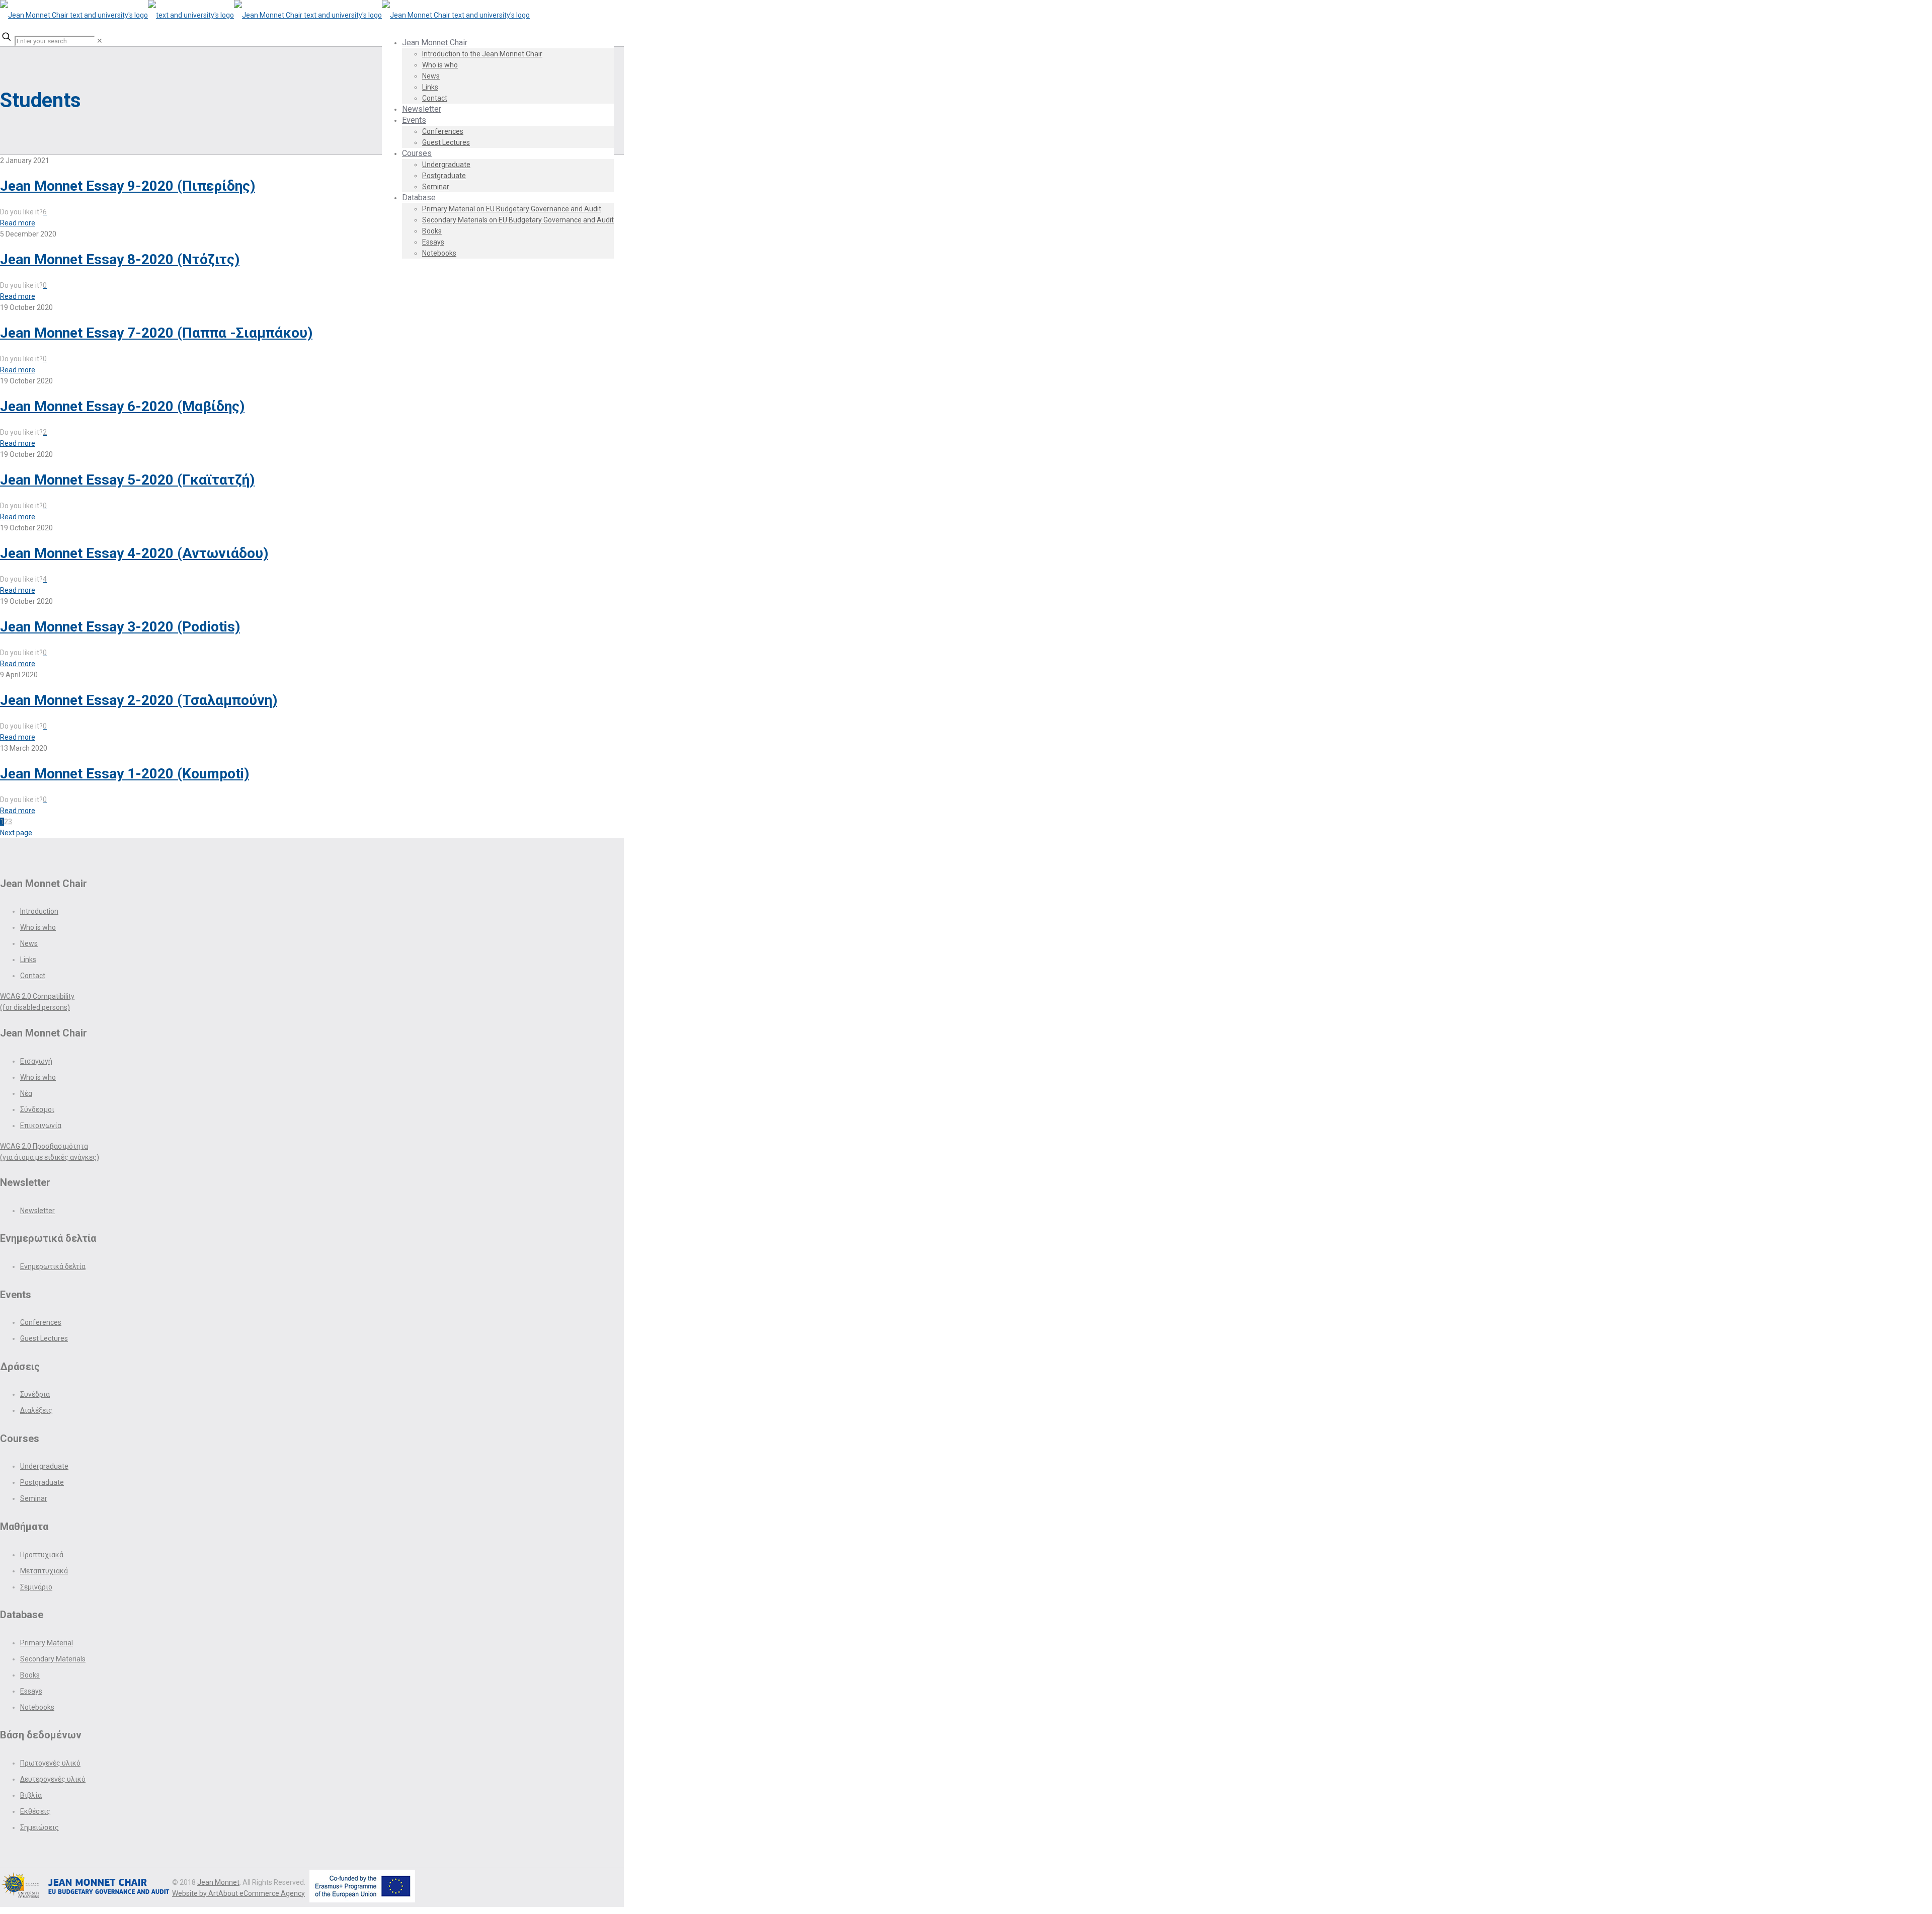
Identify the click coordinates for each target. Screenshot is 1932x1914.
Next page (16, 833)
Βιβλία (31, 1795)
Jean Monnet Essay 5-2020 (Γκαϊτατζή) (127, 480)
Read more (18, 223)
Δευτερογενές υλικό (53, 1779)
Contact (33, 976)
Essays (31, 1691)
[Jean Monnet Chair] (265, 15)
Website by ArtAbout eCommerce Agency (238, 1893)
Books (30, 1675)
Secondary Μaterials (53, 1659)
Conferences (41, 1322)
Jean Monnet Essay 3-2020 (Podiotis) (120, 627)
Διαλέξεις (36, 1410)
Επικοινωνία (41, 1126)
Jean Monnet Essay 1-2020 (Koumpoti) (125, 774)
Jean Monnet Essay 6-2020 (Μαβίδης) (122, 406)
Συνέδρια (35, 1394)
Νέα (26, 1093)
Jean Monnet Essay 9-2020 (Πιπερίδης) (128, 186)
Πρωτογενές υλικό (50, 1763)
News (29, 943)
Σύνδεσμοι (37, 1109)
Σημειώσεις (39, 1827)
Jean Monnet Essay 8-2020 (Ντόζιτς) (120, 259)
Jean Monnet (218, 1882)
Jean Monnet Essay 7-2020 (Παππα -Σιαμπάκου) (156, 333)
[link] (100, 41)
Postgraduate (42, 1482)
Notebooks (37, 1707)
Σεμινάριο (36, 1587)
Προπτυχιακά (42, 1555)
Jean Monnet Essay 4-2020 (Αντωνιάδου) (134, 553)
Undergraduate (44, 1466)
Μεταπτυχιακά (44, 1571)
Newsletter (37, 1211)
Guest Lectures (44, 1338)
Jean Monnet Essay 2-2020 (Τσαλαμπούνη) (139, 700)
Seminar (34, 1498)
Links (28, 960)
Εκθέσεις (35, 1811)
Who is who (38, 927)
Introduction (39, 911)
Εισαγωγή (36, 1061)
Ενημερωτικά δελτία (53, 1266)
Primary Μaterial (47, 1643)
